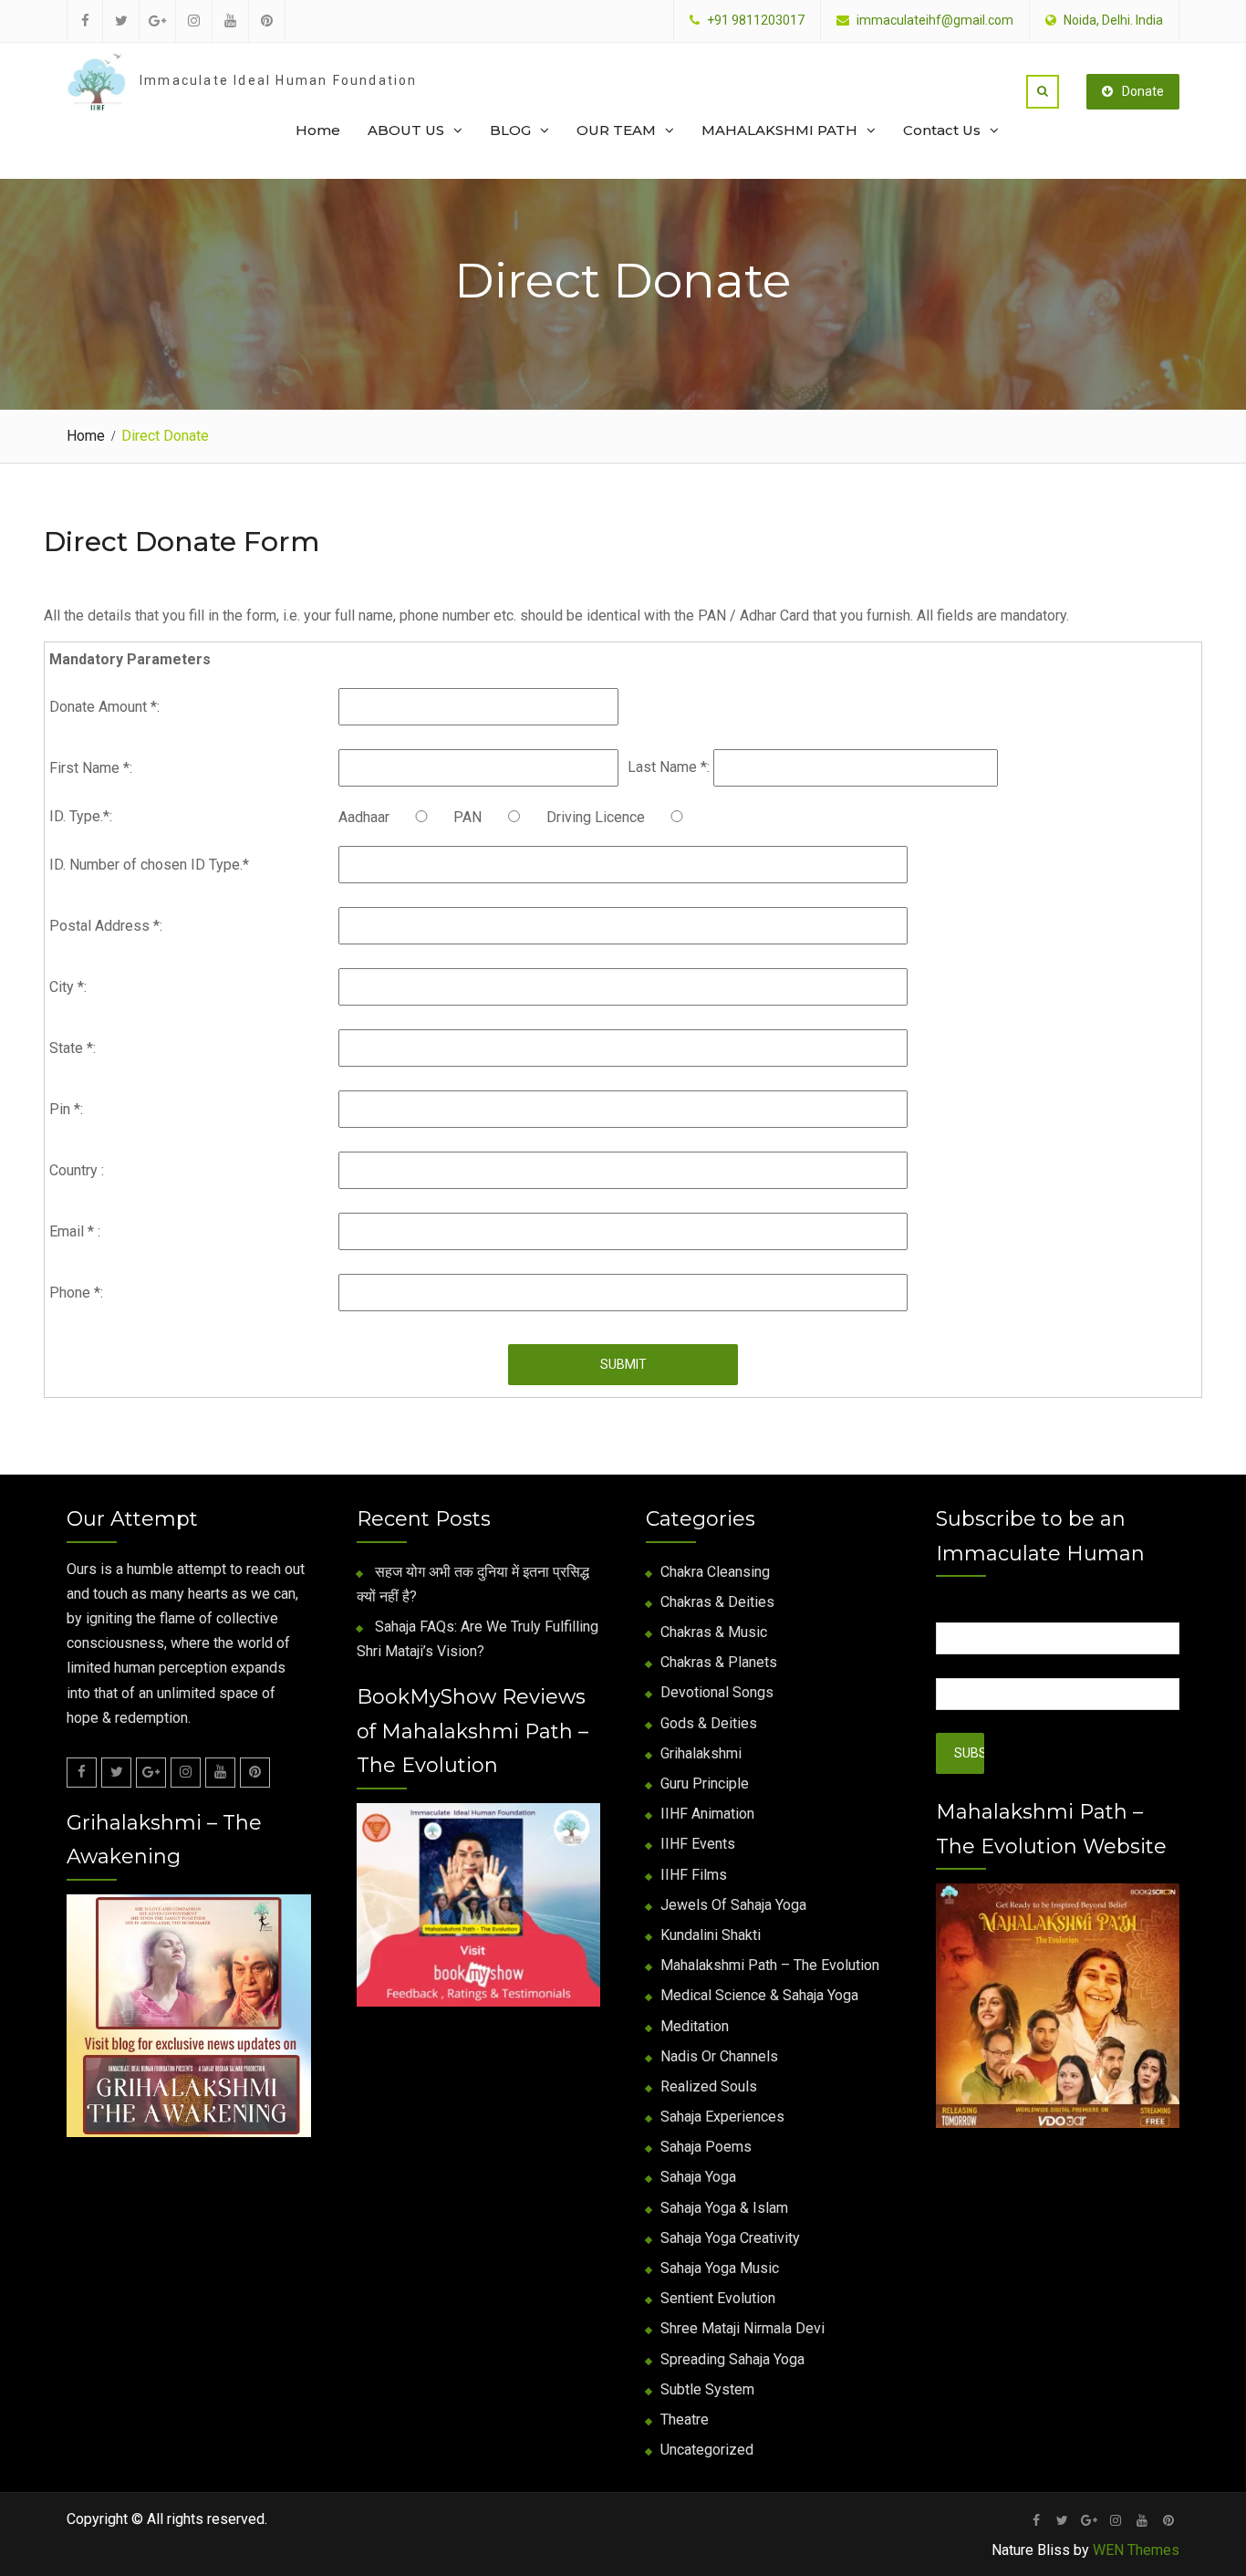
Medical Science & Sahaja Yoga (759, 1995)
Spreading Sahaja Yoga (732, 2359)
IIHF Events (698, 1844)
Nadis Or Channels (719, 2056)
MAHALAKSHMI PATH (779, 130)
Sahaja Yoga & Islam (724, 2208)
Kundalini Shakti (711, 1935)
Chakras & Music (714, 1632)
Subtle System (707, 2389)
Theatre (685, 2420)
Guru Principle (705, 1783)
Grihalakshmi (701, 1753)
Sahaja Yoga (698, 2177)
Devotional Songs (717, 1692)
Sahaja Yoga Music (720, 2268)
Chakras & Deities (717, 1602)
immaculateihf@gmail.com (935, 21)
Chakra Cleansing (715, 1572)
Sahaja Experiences (722, 2117)
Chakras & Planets (719, 1662)
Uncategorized (707, 2450)
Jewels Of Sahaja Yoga (733, 1905)
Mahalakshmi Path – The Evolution (770, 1965)
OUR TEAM (616, 130)
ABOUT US (406, 130)
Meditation (695, 2026)
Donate (1143, 91)
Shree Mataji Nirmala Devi (742, 2328)
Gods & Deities (709, 1723)
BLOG (510, 130)
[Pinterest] (255, 1773)
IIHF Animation (707, 1814)
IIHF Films (694, 1875)
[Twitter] (116, 1773)
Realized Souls (709, 2086)
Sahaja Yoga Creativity (730, 2238)
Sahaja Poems (706, 2147)
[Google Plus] (151, 1773)
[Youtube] (220, 1773)
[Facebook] (82, 1773)
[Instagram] (186, 1773)
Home (318, 130)
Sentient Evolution (718, 2298)
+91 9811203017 (756, 21)
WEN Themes (1136, 2550)
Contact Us (942, 130)
